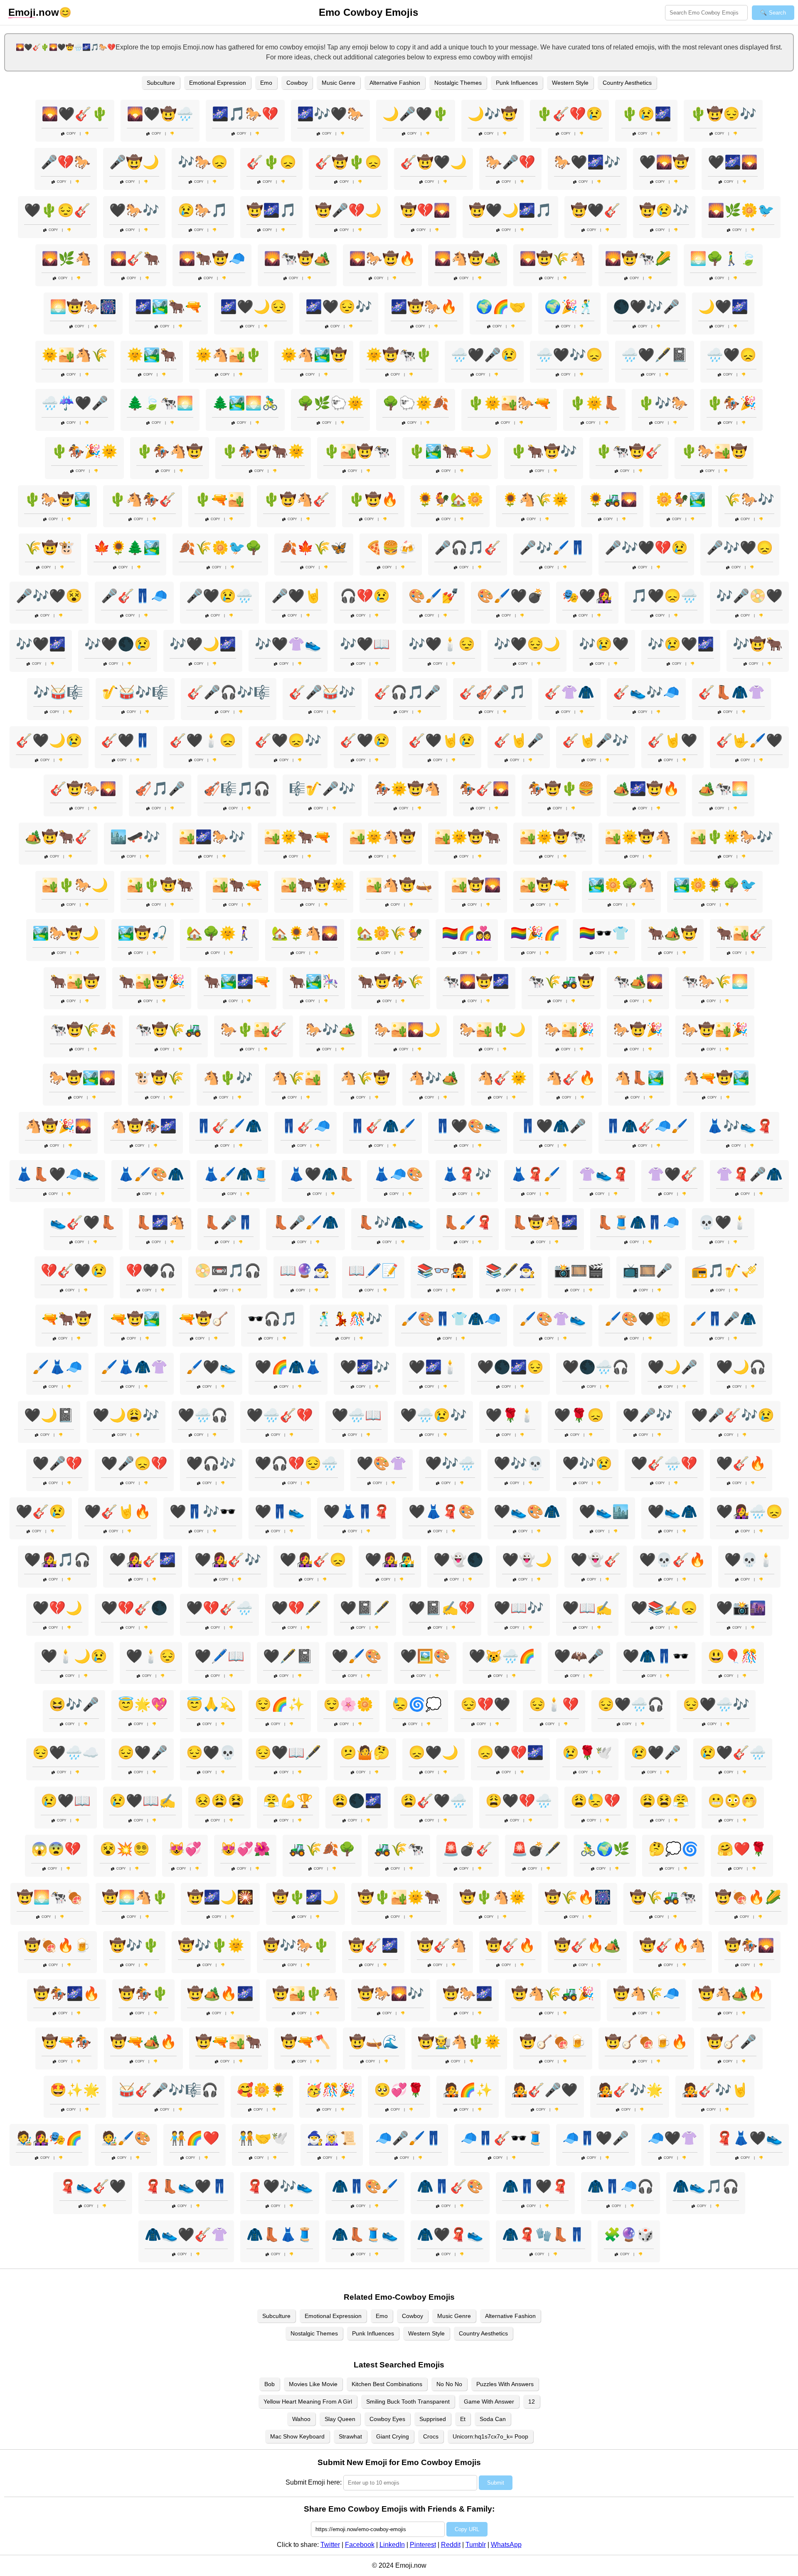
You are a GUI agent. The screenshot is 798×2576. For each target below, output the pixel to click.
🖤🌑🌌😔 (510, 1367)
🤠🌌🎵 (271, 210)
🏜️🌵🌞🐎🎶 (731, 837)
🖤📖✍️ (587, 1608)
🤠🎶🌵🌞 (211, 1945)
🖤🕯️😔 (151, 1656)
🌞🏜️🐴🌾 (75, 355)
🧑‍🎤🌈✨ (468, 2090)
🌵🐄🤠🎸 (629, 451)
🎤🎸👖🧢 (134, 596)
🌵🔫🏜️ (219, 499)
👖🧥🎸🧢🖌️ (646, 1126)
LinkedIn (392, 2545)
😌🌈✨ (280, 1704)
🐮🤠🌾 (159, 1078)
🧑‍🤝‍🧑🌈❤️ (195, 2138)
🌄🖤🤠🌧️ (160, 114)
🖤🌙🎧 (741, 1367)
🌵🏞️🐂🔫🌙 (450, 451)
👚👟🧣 (604, 1174)
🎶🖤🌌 (41, 644)
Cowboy (297, 83)
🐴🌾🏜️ (296, 1078)
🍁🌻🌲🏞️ (127, 548)
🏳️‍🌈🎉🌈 (535, 933)
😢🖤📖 (66, 1801)
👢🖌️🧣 (468, 1222)
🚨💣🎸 (468, 1849)
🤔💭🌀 (673, 1849)
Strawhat (350, 2436)
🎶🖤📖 (365, 644)
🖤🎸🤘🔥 (118, 1512)
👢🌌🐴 (160, 1222)
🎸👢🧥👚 (731, 692)
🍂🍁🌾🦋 (314, 548)
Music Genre (339, 83)
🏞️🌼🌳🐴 (621, 885)
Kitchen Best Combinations (387, 2384)
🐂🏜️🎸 (741, 933)
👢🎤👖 (229, 1222)
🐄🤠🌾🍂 (83, 1030)
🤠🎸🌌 (373, 1945)
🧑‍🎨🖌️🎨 (126, 2138)
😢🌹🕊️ (587, 1753)
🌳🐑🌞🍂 (416, 403)
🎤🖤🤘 (296, 596)
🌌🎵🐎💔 (245, 114)
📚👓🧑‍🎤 (442, 1271)
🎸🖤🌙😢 (49, 740)
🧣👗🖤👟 (749, 2138)
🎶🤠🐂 (758, 644)
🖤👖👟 (280, 1512)
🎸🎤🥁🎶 (322, 692)
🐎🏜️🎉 (569, 1030)
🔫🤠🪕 (204, 1319)
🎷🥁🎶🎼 (135, 692)
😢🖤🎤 (656, 1753)
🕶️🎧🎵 (272, 1319)
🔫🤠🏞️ (135, 1319)
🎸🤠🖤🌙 (433, 162)
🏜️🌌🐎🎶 (212, 837)
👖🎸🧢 (305, 1126)
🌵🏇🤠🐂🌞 (263, 451)
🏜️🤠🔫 (544, 885)
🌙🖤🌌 (723, 307)
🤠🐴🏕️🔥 (731, 1993)
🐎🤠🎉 (638, 1030)
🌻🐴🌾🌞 (535, 499)
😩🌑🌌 (357, 1801)
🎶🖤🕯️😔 (442, 644)
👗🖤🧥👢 (321, 1174)
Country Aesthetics (627, 83)
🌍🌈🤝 (501, 307)
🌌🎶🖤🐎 (330, 114)
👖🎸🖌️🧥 (229, 1126)
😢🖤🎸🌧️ (733, 1753)
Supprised (433, 2419)
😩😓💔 (596, 1801)
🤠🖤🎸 (596, 210)
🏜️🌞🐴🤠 (382, 837)
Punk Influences (517, 83)
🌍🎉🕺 (569, 307)
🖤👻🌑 (458, 1560)
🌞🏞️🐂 (152, 355)
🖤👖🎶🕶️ (203, 1512)
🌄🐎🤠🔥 (382, 258)
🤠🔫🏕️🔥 (143, 2042)
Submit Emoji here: (314, 2482)
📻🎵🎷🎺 (724, 1271)
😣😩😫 (219, 1801)
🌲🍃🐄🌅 (160, 403)
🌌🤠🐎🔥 (424, 307)
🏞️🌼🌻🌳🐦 (715, 885)
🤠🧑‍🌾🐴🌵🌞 (459, 2042)
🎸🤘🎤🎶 (596, 740)
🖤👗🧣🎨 (442, 1512)
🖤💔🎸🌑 (134, 1608)
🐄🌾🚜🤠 (561, 981)
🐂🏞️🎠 (314, 981)
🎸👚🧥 (569, 692)
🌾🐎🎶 (749, 499)
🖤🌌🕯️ (433, 1367)
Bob (270, 2384)
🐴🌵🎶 (228, 1078)
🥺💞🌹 (399, 2090)
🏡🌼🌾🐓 (390, 933)
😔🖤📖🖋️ (288, 1753)
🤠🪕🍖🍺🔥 (646, 2042)
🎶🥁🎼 (58, 692)
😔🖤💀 (211, 1753)
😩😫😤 (664, 1801)
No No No (449, 2384)
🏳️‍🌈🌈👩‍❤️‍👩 (467, 933)
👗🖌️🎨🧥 (151, 1174)
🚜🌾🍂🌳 (322, 1849)
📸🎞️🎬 (579, 1271)
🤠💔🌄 (425, 210)
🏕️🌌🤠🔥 (646, 789)
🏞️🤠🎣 (143, 933)
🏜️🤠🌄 (476, 885)
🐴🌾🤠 (365, 1078)
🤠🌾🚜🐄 (663, 1897)
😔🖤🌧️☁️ (66, 1753)
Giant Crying (393, 2436)
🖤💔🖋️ (296, 1608)
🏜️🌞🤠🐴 (638, 837)
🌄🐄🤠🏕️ (297, 258)
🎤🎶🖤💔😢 (646, 548)
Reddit (451, 2545)
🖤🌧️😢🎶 (433, 1415)
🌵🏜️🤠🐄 (357, 451)
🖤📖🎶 (519, 1608)
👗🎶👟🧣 (740, 1126)
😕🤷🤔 (365, 1753)
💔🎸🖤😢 (74, 1271)
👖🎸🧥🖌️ (382, 1126)
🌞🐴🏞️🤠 (314, 355)
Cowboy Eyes (387, 2419)
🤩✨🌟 (75, 2090)
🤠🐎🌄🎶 (391, 1993)
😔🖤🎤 (143, 1753)
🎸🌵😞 (271, 162)
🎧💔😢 (365, 596)
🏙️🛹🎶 (135, 837)
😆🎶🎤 (74, 1704)
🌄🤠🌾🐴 (553, 258)
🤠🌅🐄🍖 (50, 1897)
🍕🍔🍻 (391, 548)
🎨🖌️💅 (433, 596)
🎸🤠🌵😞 (348, 162)
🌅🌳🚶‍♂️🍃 (723, 258)
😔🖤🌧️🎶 (716, 1704)
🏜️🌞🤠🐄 (553, 837)
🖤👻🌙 (527, 1560)
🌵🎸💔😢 (569, 114)
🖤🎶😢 (587, 1463)
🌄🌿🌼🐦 (741, 210)
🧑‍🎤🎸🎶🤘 (715, 2090)
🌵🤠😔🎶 (723, 114)
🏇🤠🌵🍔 (561, 789)
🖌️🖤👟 (211, 1367)
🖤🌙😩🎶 (126, 1415)
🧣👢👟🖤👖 (186, 2186)
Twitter (330, 2545)
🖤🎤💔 (57, 1463)
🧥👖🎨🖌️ (365, 2186)
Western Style (570, 83)
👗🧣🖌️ (535, 1174)
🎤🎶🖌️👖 (553, 548)
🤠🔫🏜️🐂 (229, 2042)
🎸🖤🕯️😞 (203, 740)
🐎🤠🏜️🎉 (715, 1030)
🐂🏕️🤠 (672, 933)
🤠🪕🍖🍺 (553, 2042)
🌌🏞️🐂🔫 (168, 307)
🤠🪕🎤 (731, 2042)
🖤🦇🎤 (579, 1656)
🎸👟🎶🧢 (646, 692)
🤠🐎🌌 (468, 1993)
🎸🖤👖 (126, 740)
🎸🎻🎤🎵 (493, 692)
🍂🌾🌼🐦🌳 (220, 548)
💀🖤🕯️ (723, 1222)
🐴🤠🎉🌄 (58, 1126)
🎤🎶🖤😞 (740, 548)
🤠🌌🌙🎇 (220, 1897)
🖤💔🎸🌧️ (219, 1608)
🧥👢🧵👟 (365, 2234)
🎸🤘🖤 (672, 740)
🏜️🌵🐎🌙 (75, 885)
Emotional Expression (218, 83)
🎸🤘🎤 (519, 740)
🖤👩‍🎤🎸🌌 (143, 1560)
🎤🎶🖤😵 (49, 596)
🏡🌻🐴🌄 (305, 933)
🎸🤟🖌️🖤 (749, 740)
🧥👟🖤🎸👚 (186, 2234)
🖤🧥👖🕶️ (656, 1656)
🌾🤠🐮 (50, 548)
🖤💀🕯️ (749, 1560)
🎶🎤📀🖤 (749, 596)
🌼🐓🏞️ (681, 499)
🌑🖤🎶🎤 (646, 307)
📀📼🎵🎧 (228, 1271)
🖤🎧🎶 (211, 1463)
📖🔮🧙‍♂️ (305, 1271)
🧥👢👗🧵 (280, 2234)
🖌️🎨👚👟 (553, 1319)
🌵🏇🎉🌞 (84, 451)
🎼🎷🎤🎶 (322, 789)
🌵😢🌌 (646, 114)
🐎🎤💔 (510, 162)
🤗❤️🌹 (742, 1849)
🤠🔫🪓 (305, 2042)
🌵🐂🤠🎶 (544, 451)
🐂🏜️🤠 (75, 981)
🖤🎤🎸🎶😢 (733, 1415)
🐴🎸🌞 (502, 1078)
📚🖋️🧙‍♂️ (510, 1271)
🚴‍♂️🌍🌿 (605, 1849)
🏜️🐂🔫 (237, 885)
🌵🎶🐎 (663, 403)
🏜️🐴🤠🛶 (399, 885)
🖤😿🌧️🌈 (502, 1656)
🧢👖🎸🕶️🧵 (502, 2138)
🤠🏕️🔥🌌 (220, 1993)
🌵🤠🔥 (373, 499)
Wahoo (301, 2419)
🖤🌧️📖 (357, 1415)
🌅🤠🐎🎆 (83, 307)
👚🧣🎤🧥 (749, 1174)
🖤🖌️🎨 (357, 1656)
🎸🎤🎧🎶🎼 (229, 692)
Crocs (431, 2436)
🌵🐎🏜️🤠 (714, 451)
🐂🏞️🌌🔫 (237, 981)
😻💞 (185, 1849)
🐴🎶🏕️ (433, 1078)
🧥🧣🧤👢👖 (544, 2234)
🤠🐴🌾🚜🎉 (553, 1993)
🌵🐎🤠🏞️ (57, 499)
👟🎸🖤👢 (83, 1222)
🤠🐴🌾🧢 (646, 1993)
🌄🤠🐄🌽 (638, 258)
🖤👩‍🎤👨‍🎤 (390, 1560)
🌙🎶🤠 (493, 114)
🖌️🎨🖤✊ (638, 1319)
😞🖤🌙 (433, 1753)
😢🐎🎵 (203, 210)
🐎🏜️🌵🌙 (493, 1030)
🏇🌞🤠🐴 (407, 789)
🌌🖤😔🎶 (339, 307)
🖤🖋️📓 (288, 1656)
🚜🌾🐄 (399, 1849)
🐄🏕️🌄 (638, 981)
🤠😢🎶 (664, 210)
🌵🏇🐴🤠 (170, 451)
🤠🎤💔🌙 (348, 210)
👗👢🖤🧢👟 (57, 1174)
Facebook (360, 2545)
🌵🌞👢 (594, 403)
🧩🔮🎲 (629, 2234)
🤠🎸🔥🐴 (672, 1945)
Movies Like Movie (313, 2384)
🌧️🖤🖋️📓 (655, 355)
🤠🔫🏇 (66, 2042)
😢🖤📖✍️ (143, 1801)
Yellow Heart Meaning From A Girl (308, 2401)
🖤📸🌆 (741, 1608)
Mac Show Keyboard (297, 2436)
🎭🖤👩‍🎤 (587, 596)
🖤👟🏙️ (604, 1512)
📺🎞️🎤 (648, 1271)
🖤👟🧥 (672, 1512)
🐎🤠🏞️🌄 (82, 1078)
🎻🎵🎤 (160, 789)
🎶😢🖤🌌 (681, 644)
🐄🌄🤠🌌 (476, 981)
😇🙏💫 (211, 1704)
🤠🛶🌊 (374, 2042)
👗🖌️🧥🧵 (236, 1174)
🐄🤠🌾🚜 (168, 1030)
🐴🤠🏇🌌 (143, 1126)
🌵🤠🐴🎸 (296, 499)
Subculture (161, 83)
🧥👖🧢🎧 (621, 2186)
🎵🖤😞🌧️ (664, 596)
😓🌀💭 (417, 1704)
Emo (266, 83)
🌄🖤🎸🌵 (75, 114)
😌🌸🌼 (348, 1704)
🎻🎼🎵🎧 (237, 789)
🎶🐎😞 (203, 162)
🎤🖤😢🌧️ (219, 596)
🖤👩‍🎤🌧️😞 (749, 1512)
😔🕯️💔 (554, 1704)
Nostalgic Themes (458, 83)
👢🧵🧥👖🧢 (638, 1222)
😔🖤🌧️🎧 (631, 1704)
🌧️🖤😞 (731, 355)
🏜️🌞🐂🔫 (297, 837)
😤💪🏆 (288, 1801)
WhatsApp (506, 2545)
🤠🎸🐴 (442, 1945)
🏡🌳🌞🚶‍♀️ (219, 933)
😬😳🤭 (733, 1801)
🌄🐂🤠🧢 (212, 258)
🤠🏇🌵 (143, 1993)
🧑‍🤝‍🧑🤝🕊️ (263, 2138)
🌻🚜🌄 (612, 499)
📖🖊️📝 (373, 1271)
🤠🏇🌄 (749, 1945)
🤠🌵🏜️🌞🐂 (399, 1897)
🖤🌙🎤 (672, 1367)
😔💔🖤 (485, 1704)
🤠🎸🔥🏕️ (587, 1945)
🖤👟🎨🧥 (527, 1512)
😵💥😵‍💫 (125, 1849)
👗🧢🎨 (398, 1174)
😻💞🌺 (245, 1849)
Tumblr (476, 2545)
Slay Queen (340, 2419)
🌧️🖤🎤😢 (484, 355)
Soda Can (493, 2419)
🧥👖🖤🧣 (535, 2186)
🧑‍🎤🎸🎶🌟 (630, 2090)
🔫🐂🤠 (66, 1319)
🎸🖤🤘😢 (442, 740)
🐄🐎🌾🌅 (715, 981)
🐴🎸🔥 (571, 1078)
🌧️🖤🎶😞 (569, 355)
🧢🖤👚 (672, 2138)
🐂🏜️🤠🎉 (152, 981)
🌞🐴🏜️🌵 (229, 355)
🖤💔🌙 (57, 1608)
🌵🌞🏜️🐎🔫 (509, 403)
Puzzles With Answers (505, 2384)
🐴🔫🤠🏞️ (716, 1078)
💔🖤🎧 (151, 1271)
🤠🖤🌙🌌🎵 (510, 210)
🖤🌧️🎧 (203, 1415)
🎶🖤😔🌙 (527, 644)
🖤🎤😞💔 (134, 1463)
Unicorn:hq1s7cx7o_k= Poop (490, 2436)
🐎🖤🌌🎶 (587, 162)
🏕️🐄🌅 (723, 789)
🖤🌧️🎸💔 (280, 1415)
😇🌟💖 (143, 1704)
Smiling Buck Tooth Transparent (408, 2401)
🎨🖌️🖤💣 (510, 596)
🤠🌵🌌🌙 (305, 1897)
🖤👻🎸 (596, 1560)
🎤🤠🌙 (134, 162)
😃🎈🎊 (733, 1656)
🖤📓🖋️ (365, 1608)
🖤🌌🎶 (365, 1367)
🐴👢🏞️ (639, 1078)
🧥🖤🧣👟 (450, 2234)
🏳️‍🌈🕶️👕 (604, 933)
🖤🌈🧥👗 (288, 1367)
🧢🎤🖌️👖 (409, 2138)
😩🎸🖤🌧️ (433, 1801)
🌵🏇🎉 (731, 403)
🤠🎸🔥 (510, 1945)
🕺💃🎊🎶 (349, 1319)
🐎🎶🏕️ (330, 1030)
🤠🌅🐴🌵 (135, 1897)
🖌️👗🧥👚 (134, 1367)
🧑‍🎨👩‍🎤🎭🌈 (49, 2138)
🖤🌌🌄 (733, 162)
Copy (71, 134)
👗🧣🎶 (467, 1174)
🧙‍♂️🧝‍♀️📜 (332, 2138)
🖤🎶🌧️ (450, 1463)
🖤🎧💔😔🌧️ (296, 1463)
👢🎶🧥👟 (391, 1222)
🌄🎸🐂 (135, 258)
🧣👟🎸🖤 (93, 2186)
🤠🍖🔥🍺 (57, 1945)
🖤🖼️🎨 (425, 1656)
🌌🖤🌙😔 (254, 307)
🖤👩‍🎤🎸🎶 (228, 1560)
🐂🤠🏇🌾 (391, 981)
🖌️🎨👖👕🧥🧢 (451, 1319)
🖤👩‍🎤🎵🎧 (57, 1560)
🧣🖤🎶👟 (280, 2186)
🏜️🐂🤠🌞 (314, 885)
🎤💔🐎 (66, 162)
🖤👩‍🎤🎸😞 (313, 1560)
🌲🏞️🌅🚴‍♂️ (245, 403)
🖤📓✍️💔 (442, 1608)
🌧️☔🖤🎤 (75, 403)
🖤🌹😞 (579, 1415)
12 (532, 2401)
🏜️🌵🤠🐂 (160, 885)
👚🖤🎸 (672, 1174)
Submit (496, 2483)
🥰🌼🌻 (262, 2090)
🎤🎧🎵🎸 (468, 548)
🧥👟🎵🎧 (706, 2186)
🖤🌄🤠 (664, 162)
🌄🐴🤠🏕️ (468, 258)
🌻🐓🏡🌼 (450, 499)
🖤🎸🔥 (741, 1463)
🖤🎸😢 (41, 1512)
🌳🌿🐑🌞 (330, 403)
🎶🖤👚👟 (288, 644)
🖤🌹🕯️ (510, 1415)
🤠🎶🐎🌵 (296, 1945)
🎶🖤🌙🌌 (203, 644)
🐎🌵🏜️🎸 (254, 1030)
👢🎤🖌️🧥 (305, 1222)
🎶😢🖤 (604, 644)
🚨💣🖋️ (536, 1849)
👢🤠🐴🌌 (544, 1222)
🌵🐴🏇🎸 (143, 499)
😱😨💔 (56, 1849)
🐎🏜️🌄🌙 (407, 1030)
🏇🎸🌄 (484, 789)
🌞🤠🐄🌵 (399, 355)
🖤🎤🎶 (648, 1415)
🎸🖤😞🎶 (288, 740)
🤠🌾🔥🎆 (578, 1897)
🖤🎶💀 (519, 1463)
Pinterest (423, 2545)
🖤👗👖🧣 (357, 1512)
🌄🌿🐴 (66, 258)
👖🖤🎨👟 (468, 1126)
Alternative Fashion (395, 83)
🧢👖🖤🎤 (596, 2138)
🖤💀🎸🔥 (672, 1560)
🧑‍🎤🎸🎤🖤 (544, 2090)
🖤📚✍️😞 (664, 1608)
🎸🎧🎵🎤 (407, 692)
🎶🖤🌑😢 (118, 644)
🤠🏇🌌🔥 (66, 1993)
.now (34, 12)
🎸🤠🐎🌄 (83, 789)
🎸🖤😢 (365, 740)
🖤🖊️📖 (219, 1656)
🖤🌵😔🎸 (57, 210)
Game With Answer (489, 2401)
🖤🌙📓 (49, 1415)
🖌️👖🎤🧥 (723, 1319)
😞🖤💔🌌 (510, 1753)
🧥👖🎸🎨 (450, 2186)
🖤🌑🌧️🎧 (596, 1367)
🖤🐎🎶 (134, 210)
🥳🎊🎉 (330, 2090)
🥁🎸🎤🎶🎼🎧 (168, 2090)
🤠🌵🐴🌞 (493, 1897)
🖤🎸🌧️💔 (664, 1463)
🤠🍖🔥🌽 (748, 1897)
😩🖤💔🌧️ (519, 1801)
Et (463, 2419)
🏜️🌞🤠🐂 (468, 837)
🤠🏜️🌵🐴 (305, 1993)
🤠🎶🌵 (134, 1945)
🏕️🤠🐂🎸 (58, 837)
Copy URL (467, 2529)
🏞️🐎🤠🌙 (66, 933)
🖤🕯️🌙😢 (74, 1656)
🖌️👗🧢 (57, 1367)
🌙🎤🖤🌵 (416, 114)
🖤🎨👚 (382, 1463)
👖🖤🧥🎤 (553, 1126)
